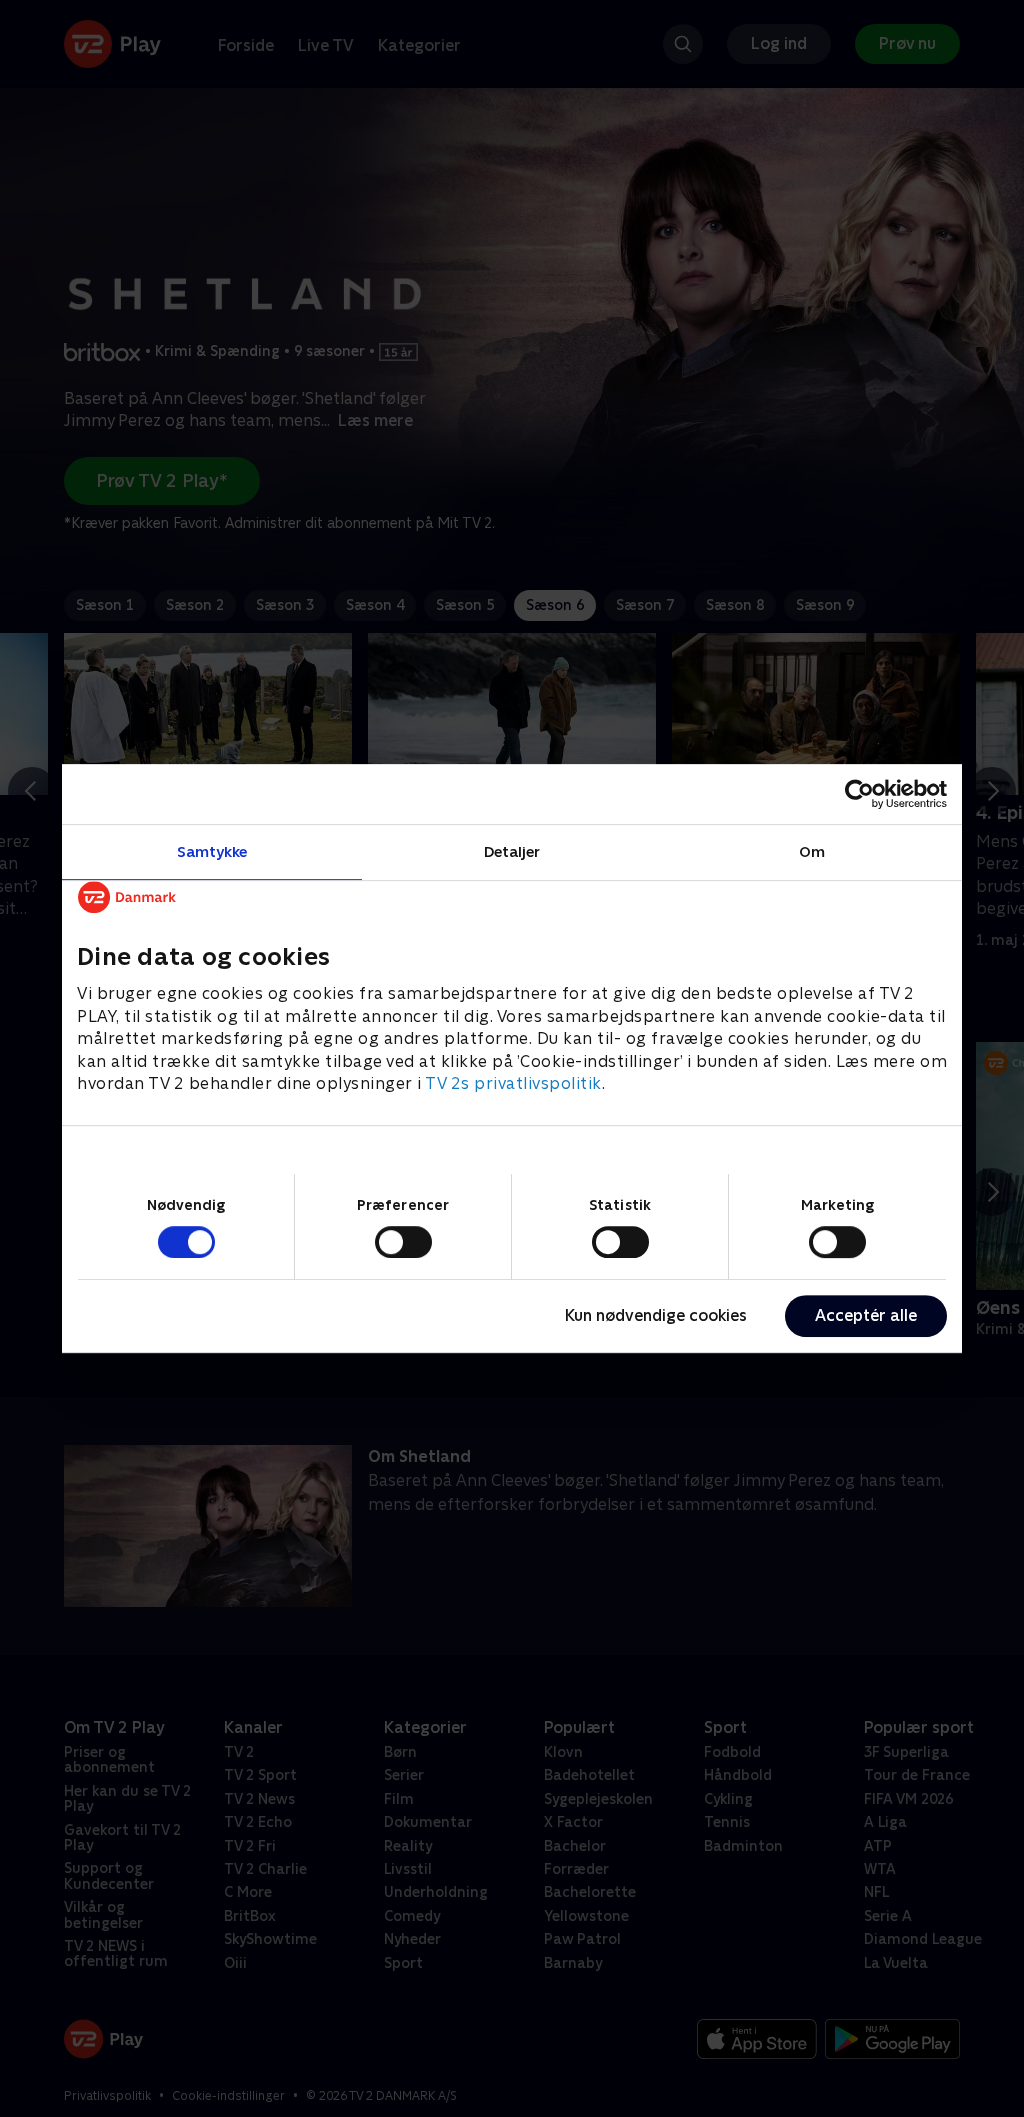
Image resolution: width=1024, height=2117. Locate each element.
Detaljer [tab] (512, 851)
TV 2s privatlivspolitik (513, 1083)
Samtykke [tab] (212, 851)
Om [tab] (812, 851)
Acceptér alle (866, 1315)
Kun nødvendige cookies (656, 1315)
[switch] (403, 1242)
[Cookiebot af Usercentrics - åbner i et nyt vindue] (859, 794)
